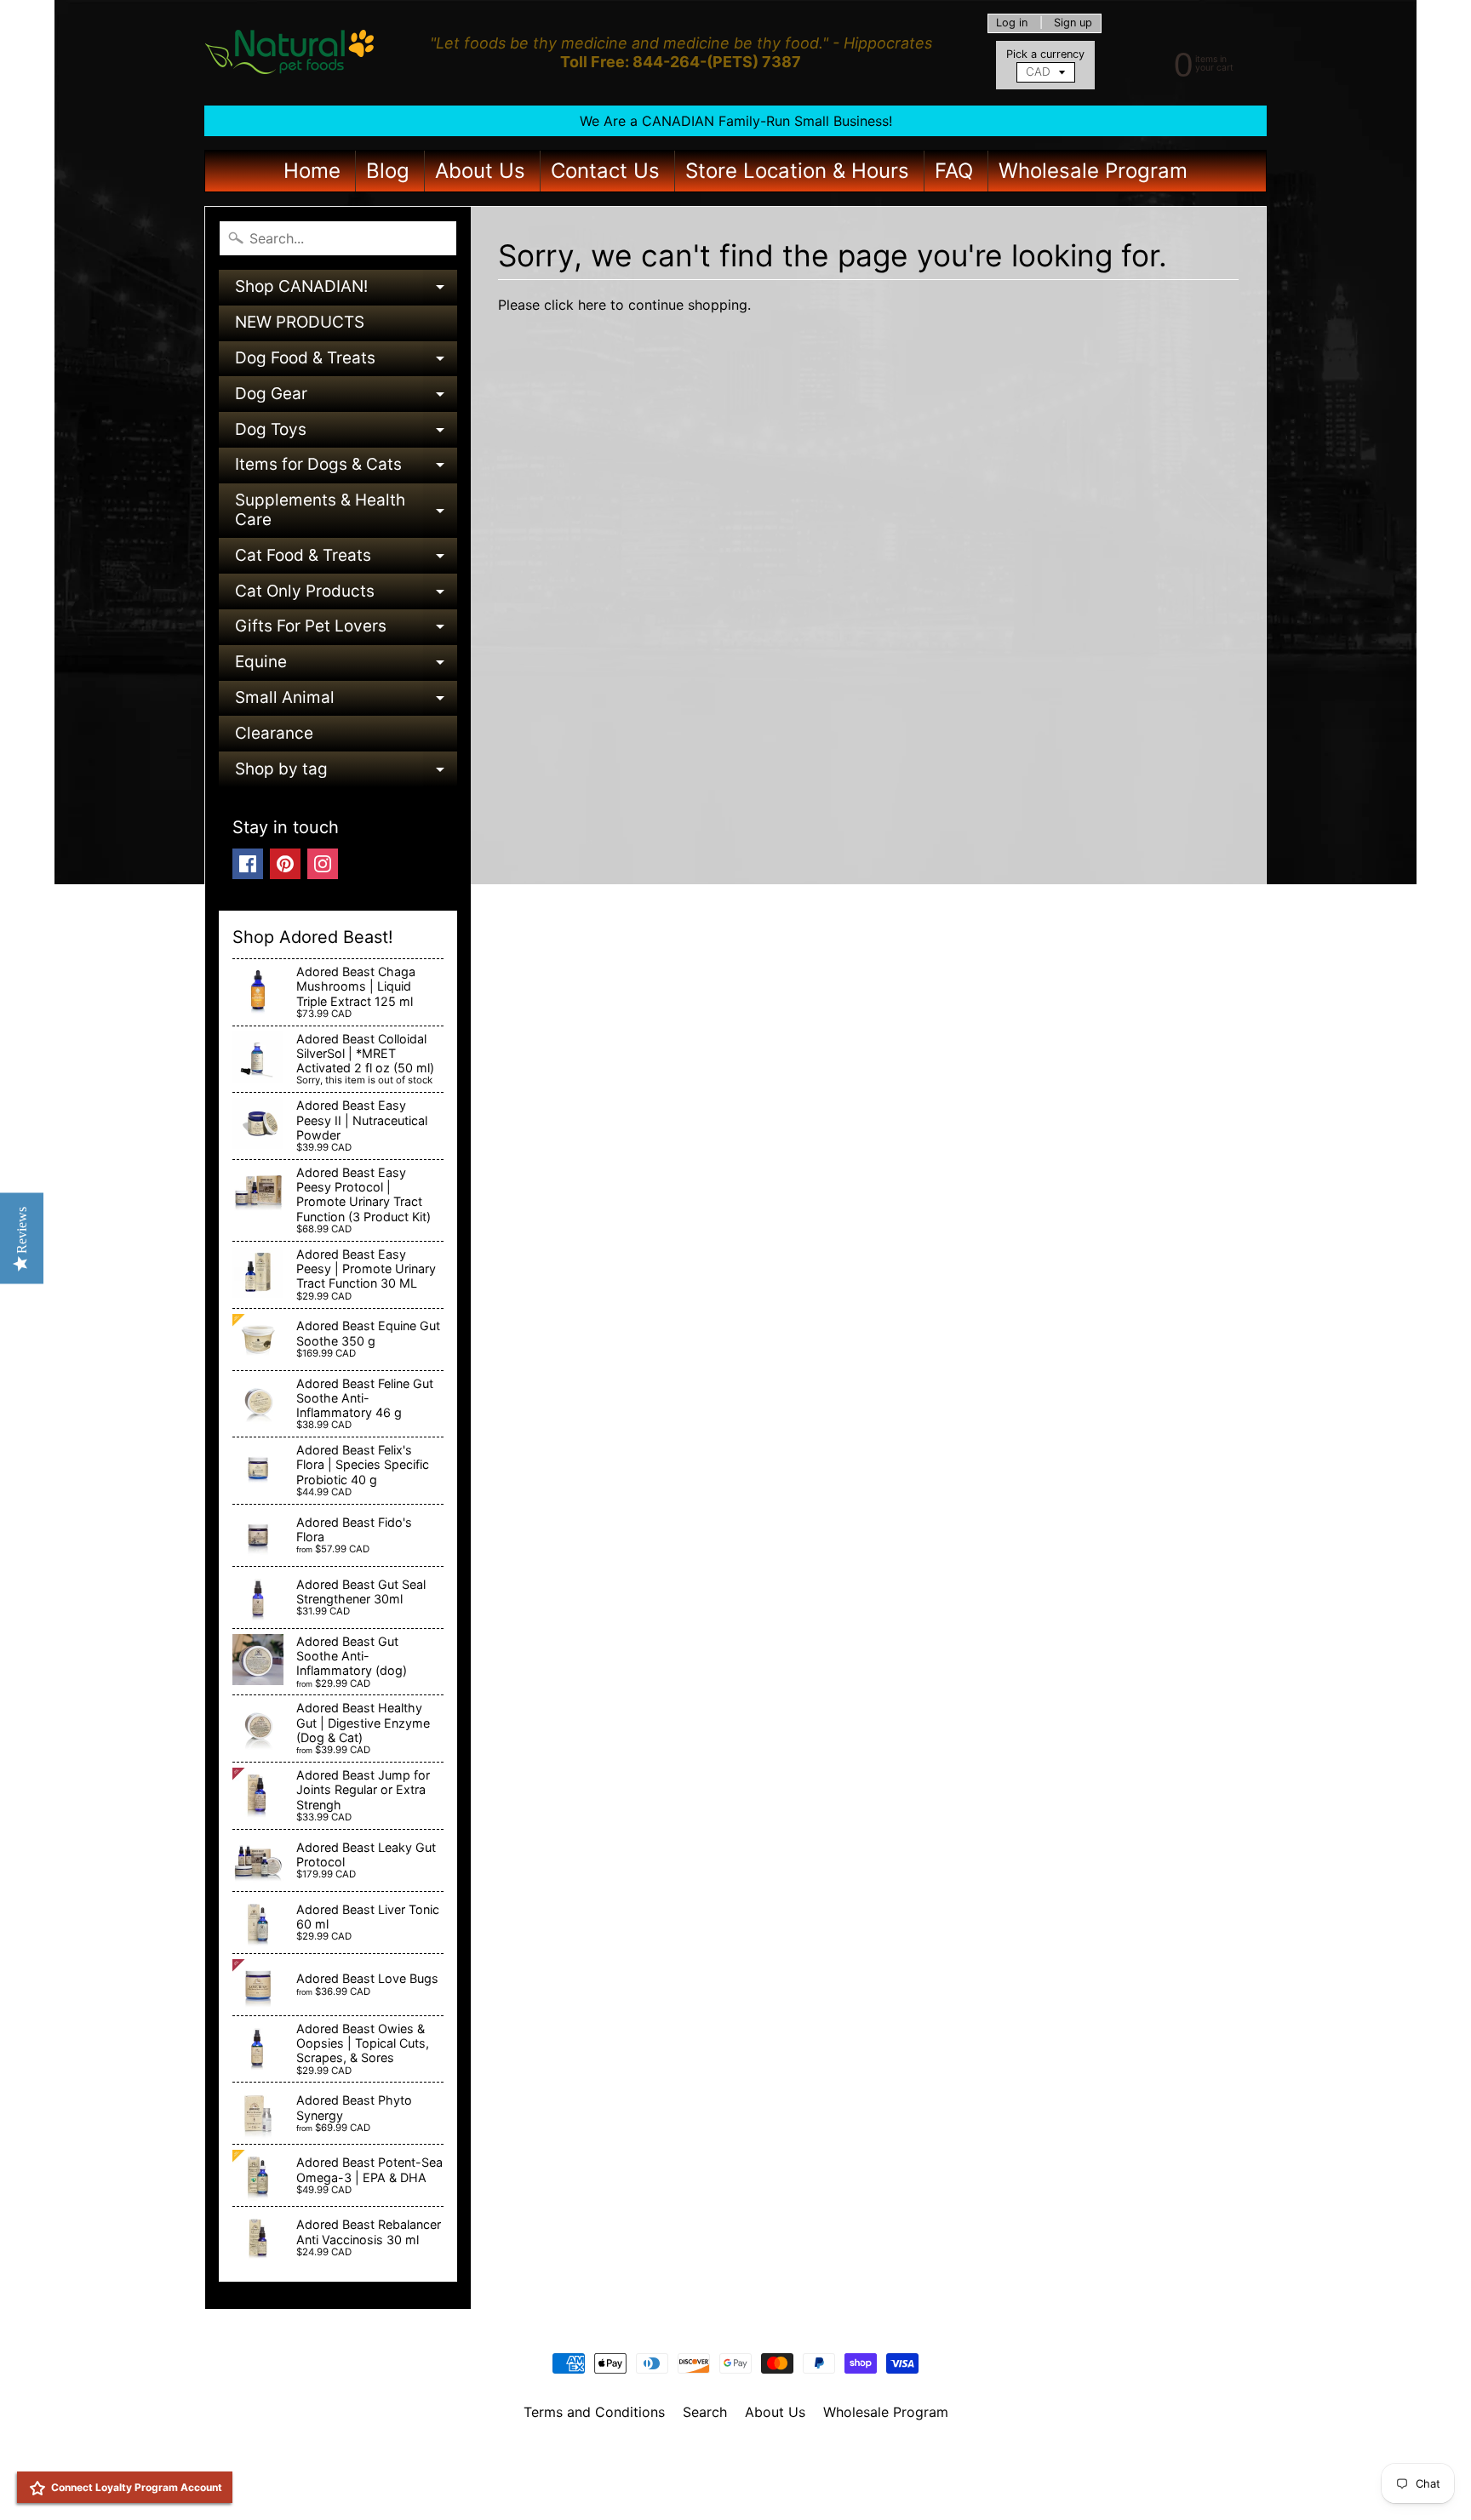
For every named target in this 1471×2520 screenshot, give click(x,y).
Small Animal (346, 702)
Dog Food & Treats (346, 362)
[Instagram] (323, 864)
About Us (480, 171)
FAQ (954, 171)
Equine (346, 666)
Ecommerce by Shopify (757, 2485)
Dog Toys (346, 434)
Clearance (274, 733)
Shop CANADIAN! (346, 291)
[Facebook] (248, 864)
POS (672, 2485)
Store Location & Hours (797, 171)
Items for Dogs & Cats (346, 469)
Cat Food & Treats (346, 560)
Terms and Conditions (594, 2412)
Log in (1012, 23)
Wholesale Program (1093, 171)
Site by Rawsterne (736, 2471)
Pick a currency (1045, 54)
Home (312, 171)
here (592, 305)
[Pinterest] (285, 864)
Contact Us (605, 171)
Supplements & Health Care (346, 511)
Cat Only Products (346, 595)
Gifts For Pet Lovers (346, 630)
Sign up (1073, 23)
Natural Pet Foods (730, 2456)
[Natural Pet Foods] (290, 53)
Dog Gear (346, 398)
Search (705, 2412)
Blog (388, 171)
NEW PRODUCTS (300, 322)
